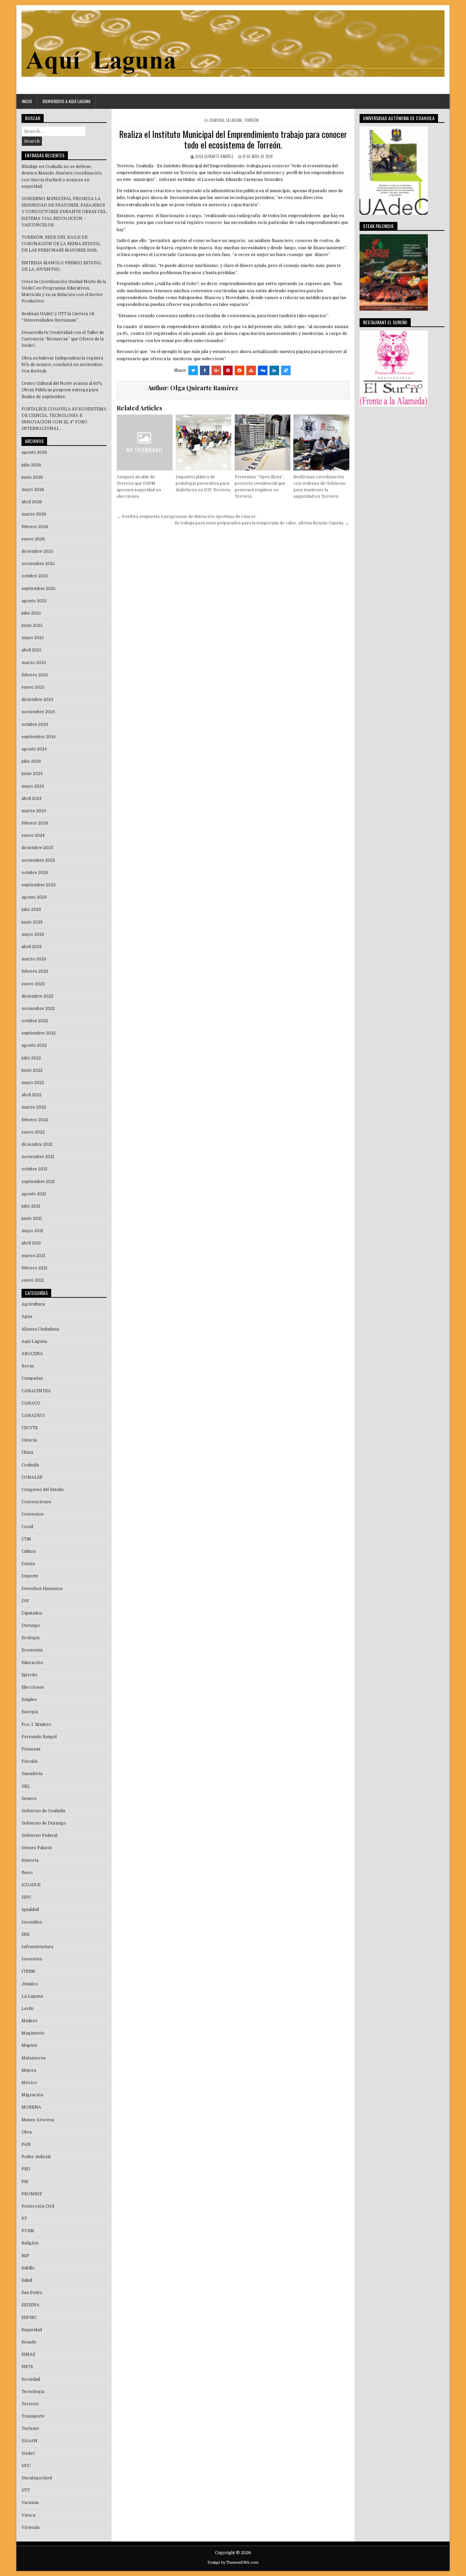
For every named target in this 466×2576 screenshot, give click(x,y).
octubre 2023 (35, 873)
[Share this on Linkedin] (274, 370)
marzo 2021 (33, 1256)
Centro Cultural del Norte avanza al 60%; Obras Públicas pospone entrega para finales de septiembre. (62, 390)
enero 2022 (33, 1132)
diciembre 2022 (37, 996)
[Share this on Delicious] (286, 370)
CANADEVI (33, 1416)
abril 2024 (32, 799)
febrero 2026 (35, 527)
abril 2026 (32, 502)
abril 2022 (32, 1095)
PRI (25, 2182)
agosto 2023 (34, 897)
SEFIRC (29, 2318)
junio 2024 (32, 774)
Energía (30, 1712)
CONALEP (32, 1477)
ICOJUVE (31, 1885)
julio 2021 (31, 1206)
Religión (30, 2243)
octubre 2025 (35, 576)
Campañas (32, 1378)
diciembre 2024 (37, 700)
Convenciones (36, 1502)
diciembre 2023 (37, 848)
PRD (26, 2169)
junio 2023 (32, 922)
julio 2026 (31, 465)
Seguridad (32, 2330)
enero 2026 (33, 539)
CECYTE (30, 1428)
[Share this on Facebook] (205, 370)
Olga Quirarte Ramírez (214, 156)
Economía (32, 1650)
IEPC (26, 1897)
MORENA (31, 2107)
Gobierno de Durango (44, 1823)
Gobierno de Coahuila (43, 1811)
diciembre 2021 (37, 1144)
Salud (27, 2280)
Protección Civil (38, 2206)
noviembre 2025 (38, 564)
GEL (26, 1786)
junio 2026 (32, 477)
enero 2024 (33, 835)
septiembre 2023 (39, 885)
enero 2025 (33, 687)
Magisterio (33, 2033)
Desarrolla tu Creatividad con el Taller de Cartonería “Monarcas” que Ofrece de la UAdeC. (63, 339)
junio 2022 (32, 1070)
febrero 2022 (35, 1120)
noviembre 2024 (38, 712)
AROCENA (32, 1354)
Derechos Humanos (42, 1589)
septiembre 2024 (39, 737)
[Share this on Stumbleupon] (251, 370)
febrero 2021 (34, 1268)
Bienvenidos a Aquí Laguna (67, 101)
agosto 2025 (34, 601)
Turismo (30, 2429)
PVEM (28, 2231)
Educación (32, 1663)
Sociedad (31, 2379)
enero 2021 (33, 1280)
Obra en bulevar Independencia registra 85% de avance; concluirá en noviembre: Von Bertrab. (62, 365)
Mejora (29, 2070)
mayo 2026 (33, 490)
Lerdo (28, 2009)
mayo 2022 (33, 1083)
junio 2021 (32, 1219)
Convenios (33, 1514)
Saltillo (28, 2268)
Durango (31, 1625)
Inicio (27, 101)
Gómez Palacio (37, 1848)
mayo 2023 (33, 934)
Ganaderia (32, 1774)
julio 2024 (31, 761)
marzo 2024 (34, 811)
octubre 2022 (35, 1021)
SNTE (27, 2367)
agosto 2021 (34, 1194)
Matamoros (34, 2058)
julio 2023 (31, 910)
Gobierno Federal (39, 1835)
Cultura (29, 1551)
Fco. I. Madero (36, 1725)
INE (26, 1934)
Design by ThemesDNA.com (233, 2563)
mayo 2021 (32, 1231)
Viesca (28, 2515)
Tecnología (33, 2392)
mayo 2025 (33, 638)
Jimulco (30, 1984)
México (29, 2083)
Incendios (32, 1922)
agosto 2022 (34, 1045)
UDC (26, 2466)
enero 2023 (33, 984)
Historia (30, 1860)
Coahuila (217, 120)
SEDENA (31, 2305)
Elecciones (33, 1687)
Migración (32, 2095)
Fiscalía (30, 1761)
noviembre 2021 (38, 1157)
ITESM (28, 1971)
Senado (29, 2342)
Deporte (30, 1576)
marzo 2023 (34, 959)
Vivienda (31, 2528)
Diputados (32, 1613)
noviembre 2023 (38, 860)
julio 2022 (31, 1058)
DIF (25, 1601)
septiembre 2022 (39, 1033)
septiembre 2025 (39, 589)
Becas (28, 1366)
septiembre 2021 (38, 1182)
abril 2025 (32, 650)
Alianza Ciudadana (40, 1329)
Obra (27, 2132)
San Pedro (32, 2293)
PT (24, 2219)
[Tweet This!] (193, 370)
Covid (27, 1527)
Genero (29, 1799)
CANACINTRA (36, 1391)
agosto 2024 (34, 749)
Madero (30, 2021)
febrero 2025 (35, 675)
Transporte (33, 2416)
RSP (25, 2256)
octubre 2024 (35, 724)
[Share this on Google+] (216, 370)
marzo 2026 (34, 514)
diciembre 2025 (37, 551)
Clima (27, 1452)
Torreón (251, 120)
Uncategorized (37, 2478)
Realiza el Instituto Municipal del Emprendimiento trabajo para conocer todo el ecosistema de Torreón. (233, 139)
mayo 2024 (33, 786)
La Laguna (234, 120)
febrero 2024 (35, 823)
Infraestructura (37, 1947)
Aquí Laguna (34, 1341)
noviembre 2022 (38, 1009)
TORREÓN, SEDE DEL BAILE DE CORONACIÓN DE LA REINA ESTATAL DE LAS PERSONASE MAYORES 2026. (61, 244)
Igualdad (30, 1910)
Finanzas (31, 1749)
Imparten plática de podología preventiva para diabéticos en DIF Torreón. (203, 483)
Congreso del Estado (43, 1490)
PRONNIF (32, 2194)
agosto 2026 (34, 452)
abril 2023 (32, 947)
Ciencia (29, 1440)
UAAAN (30, 2441)
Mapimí (29, 2045)
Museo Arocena (38, 2120)
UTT (26, 2490)
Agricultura (33, 1304)
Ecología (31, 1638)
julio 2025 (31, 613)
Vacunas (30, 2503)
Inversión (32, 1959)
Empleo (29, 1700)
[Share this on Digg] (263, 370)
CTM (26, 1539)
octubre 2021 (34, 1169)
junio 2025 (32, 625)
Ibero (27, 1873)
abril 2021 (31, 1243)
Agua (27, 1317)
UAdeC (28, 2453)
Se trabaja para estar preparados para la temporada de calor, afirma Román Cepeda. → (262, 523)
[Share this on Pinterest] (228, 370)
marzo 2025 (34, 663)
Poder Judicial (36, 2157)
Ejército (30, 1675)
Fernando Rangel (39, 1737)
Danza (28, 1564)
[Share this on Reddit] (239, 370)
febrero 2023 (35, 971)
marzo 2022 (34, 1107)
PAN (26, 2144)
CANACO (31, 1403)
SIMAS (28, 2354)
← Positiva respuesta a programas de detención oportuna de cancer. (187, 517)
